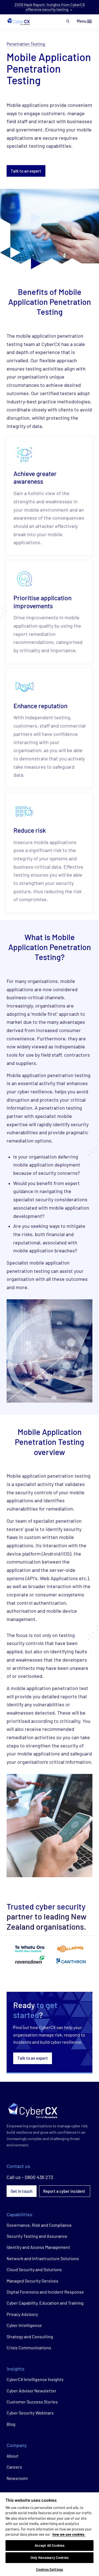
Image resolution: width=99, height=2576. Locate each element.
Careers (14, 2467)
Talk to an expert (26, 171)
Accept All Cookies (50, 2545)
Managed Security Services (32, 2281)
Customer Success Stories (32, 2402)
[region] (50, 2534)
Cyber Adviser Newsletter (31, 2391)
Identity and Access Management (38, 2247)
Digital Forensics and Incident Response (45, 2292)
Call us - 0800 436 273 (30, 2177)
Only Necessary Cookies (50, 2558)
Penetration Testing (26, 44)
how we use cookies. (69, 2534)
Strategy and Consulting (30, 2336)
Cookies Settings (50, 2569)
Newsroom (17, 2478)
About (13, 2456)
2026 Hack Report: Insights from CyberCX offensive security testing (50, 7)
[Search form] (68, 21)
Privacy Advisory (22, 2314)
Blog (11, 2424)
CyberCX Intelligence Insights (35, 2379)
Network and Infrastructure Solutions (43, 2258)
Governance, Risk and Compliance (39, 2225)
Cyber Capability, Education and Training (45, 2303)
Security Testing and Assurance (37, 2236)
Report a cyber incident (65, 2191)
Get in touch (22, 2191)
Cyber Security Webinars (30, 2413)
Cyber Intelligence (24, 2325)
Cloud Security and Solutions (34, 2269)
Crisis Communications (29, 2348)
